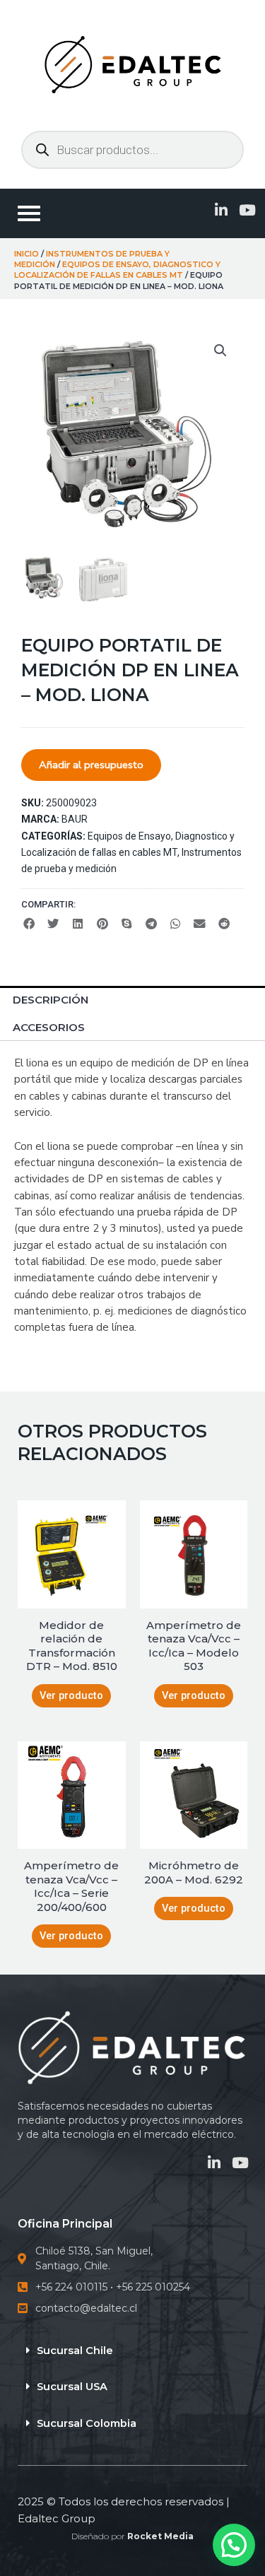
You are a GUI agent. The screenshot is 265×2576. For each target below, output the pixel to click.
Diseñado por (132, 2536)
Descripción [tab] (51, 1000)
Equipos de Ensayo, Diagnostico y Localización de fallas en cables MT (117, 270)
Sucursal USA (72, 2387)
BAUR (75, 819)
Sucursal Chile (75, 2351)
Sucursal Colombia (87, 2423)
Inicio (26, 254)
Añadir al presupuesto (91, 765)
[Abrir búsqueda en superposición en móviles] (132, 150)
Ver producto (71, 1695)
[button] (220, 351)
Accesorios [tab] (49, 1027)
